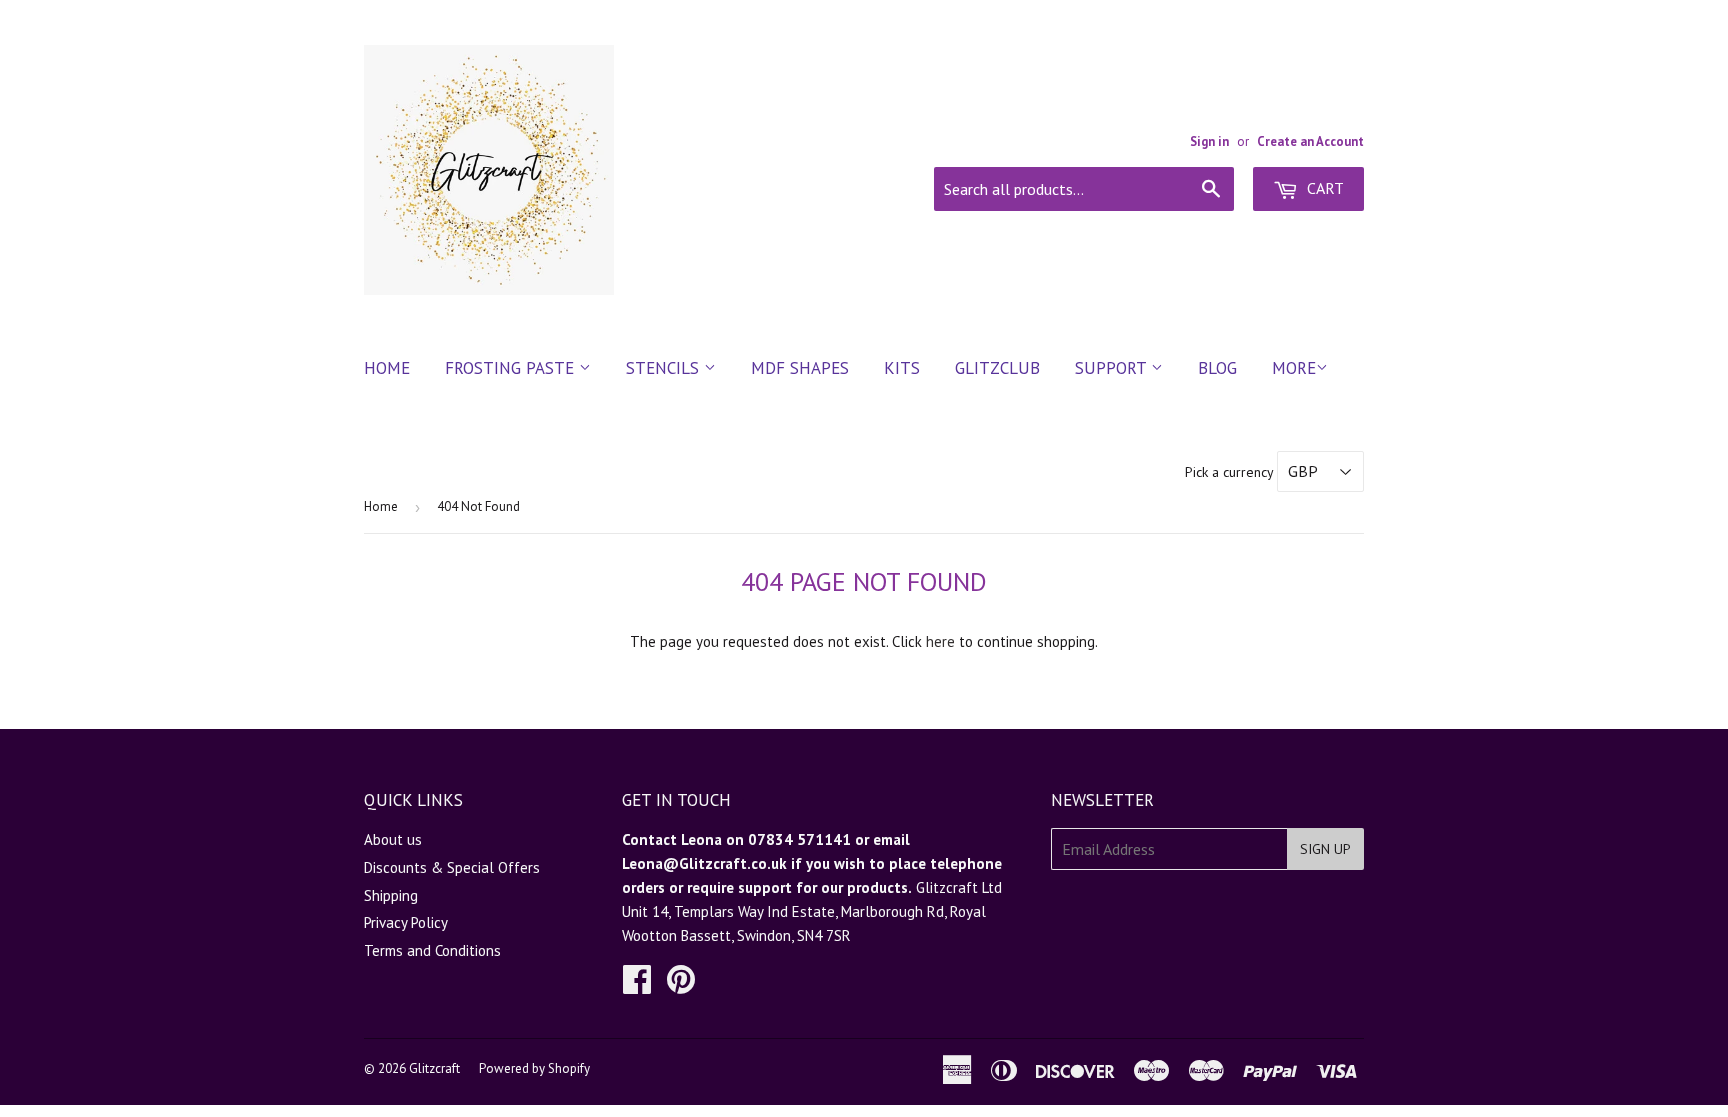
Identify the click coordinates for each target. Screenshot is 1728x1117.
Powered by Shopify (534, 1068)
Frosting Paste (512, 368)
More (1294, 368)
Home (387, 368)
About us (393, 839)
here (940, 641)
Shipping (391, 895)
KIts (902, 368)
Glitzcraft (434, 1068)
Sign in (1209, 141)
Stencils (665, 368)
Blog (1217, 368)
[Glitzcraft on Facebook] (637, 985)
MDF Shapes (800, 368)
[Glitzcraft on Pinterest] (681, 985)
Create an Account (1310, 141)
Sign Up (1325, 849)
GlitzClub (997, 368)
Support (1113, 368)
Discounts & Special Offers (452, 867)
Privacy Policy (406, 922)
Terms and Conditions (432, 950)
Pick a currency (1231, 472)
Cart (1323, 188)
